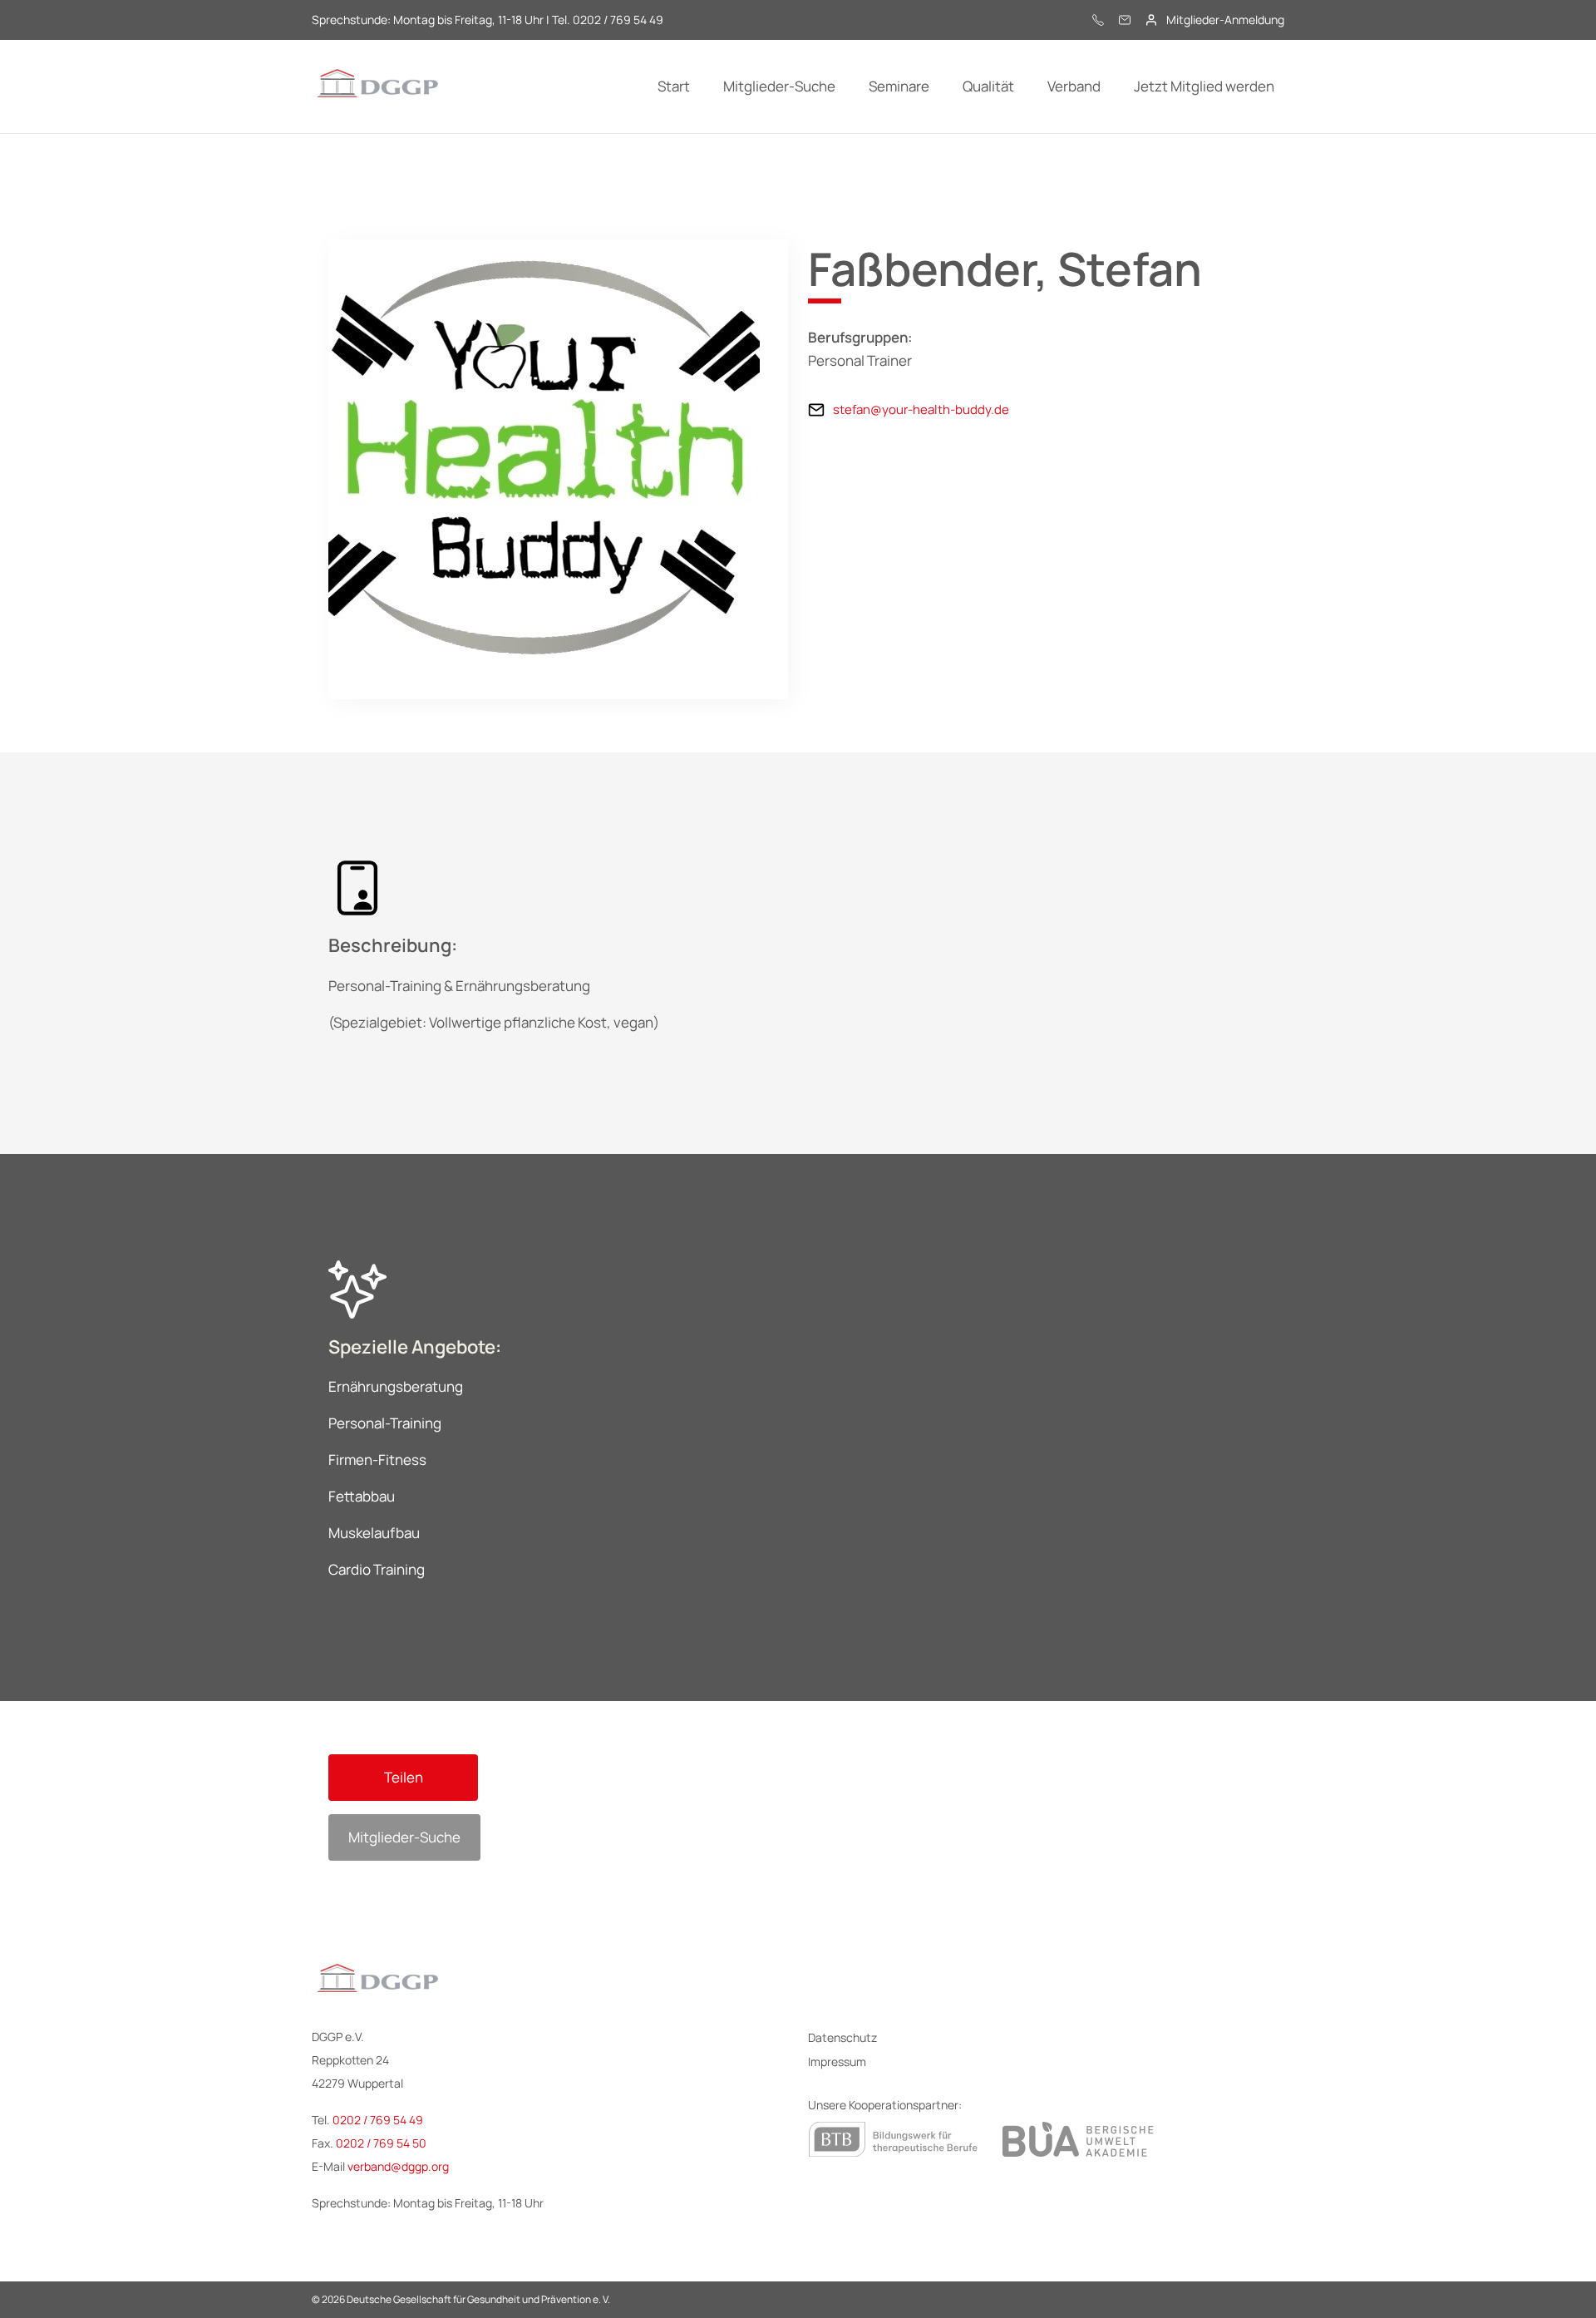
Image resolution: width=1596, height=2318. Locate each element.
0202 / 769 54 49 (378, 2120)
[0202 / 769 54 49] (1098, 20)
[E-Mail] (1125, 20)
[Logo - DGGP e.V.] (378, 86)
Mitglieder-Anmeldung (1225, 20)
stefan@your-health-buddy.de (921, 409)
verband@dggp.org (398, 2166)
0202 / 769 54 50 (381, 2143)
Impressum (837, 2062)
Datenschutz (842, 2037)
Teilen (404, 1777)
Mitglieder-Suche (404, 1837)
